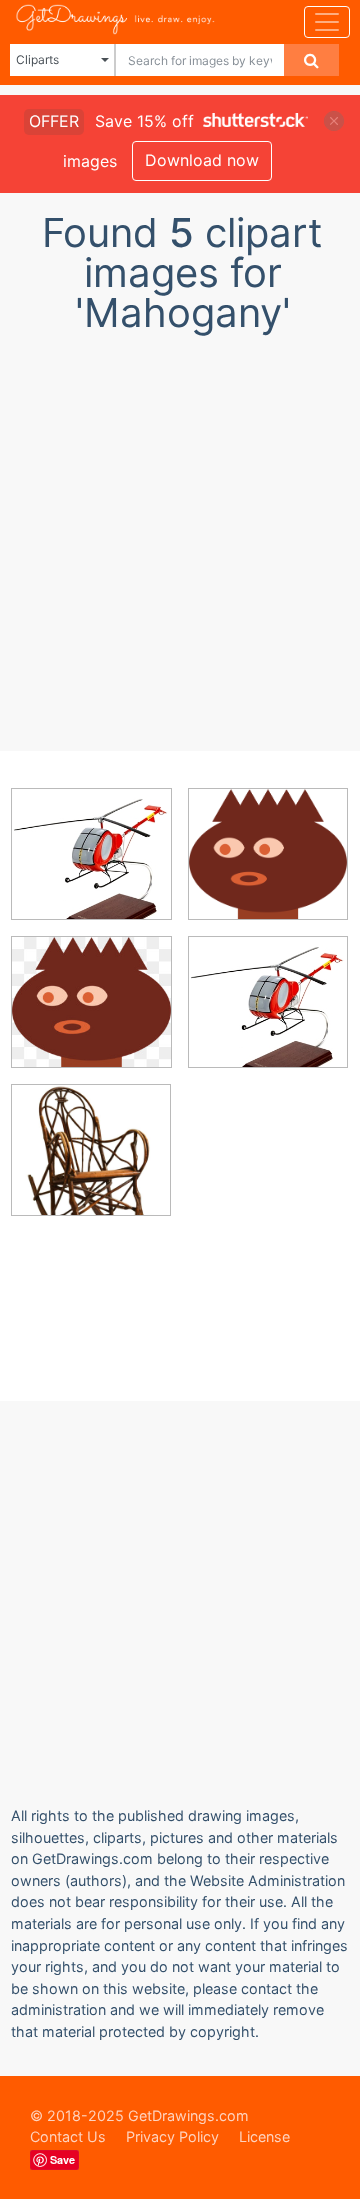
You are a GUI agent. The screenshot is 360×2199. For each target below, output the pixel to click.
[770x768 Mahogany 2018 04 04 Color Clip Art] (268, 868)
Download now (202, 160)
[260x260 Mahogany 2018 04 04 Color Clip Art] (91, 1016)
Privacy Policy (172, 2136)
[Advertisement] (180, 537)
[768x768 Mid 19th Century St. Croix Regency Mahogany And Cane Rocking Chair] (91, 1164)
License (264, 2136)
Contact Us (68, 2136)
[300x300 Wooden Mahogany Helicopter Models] (91, 868)
